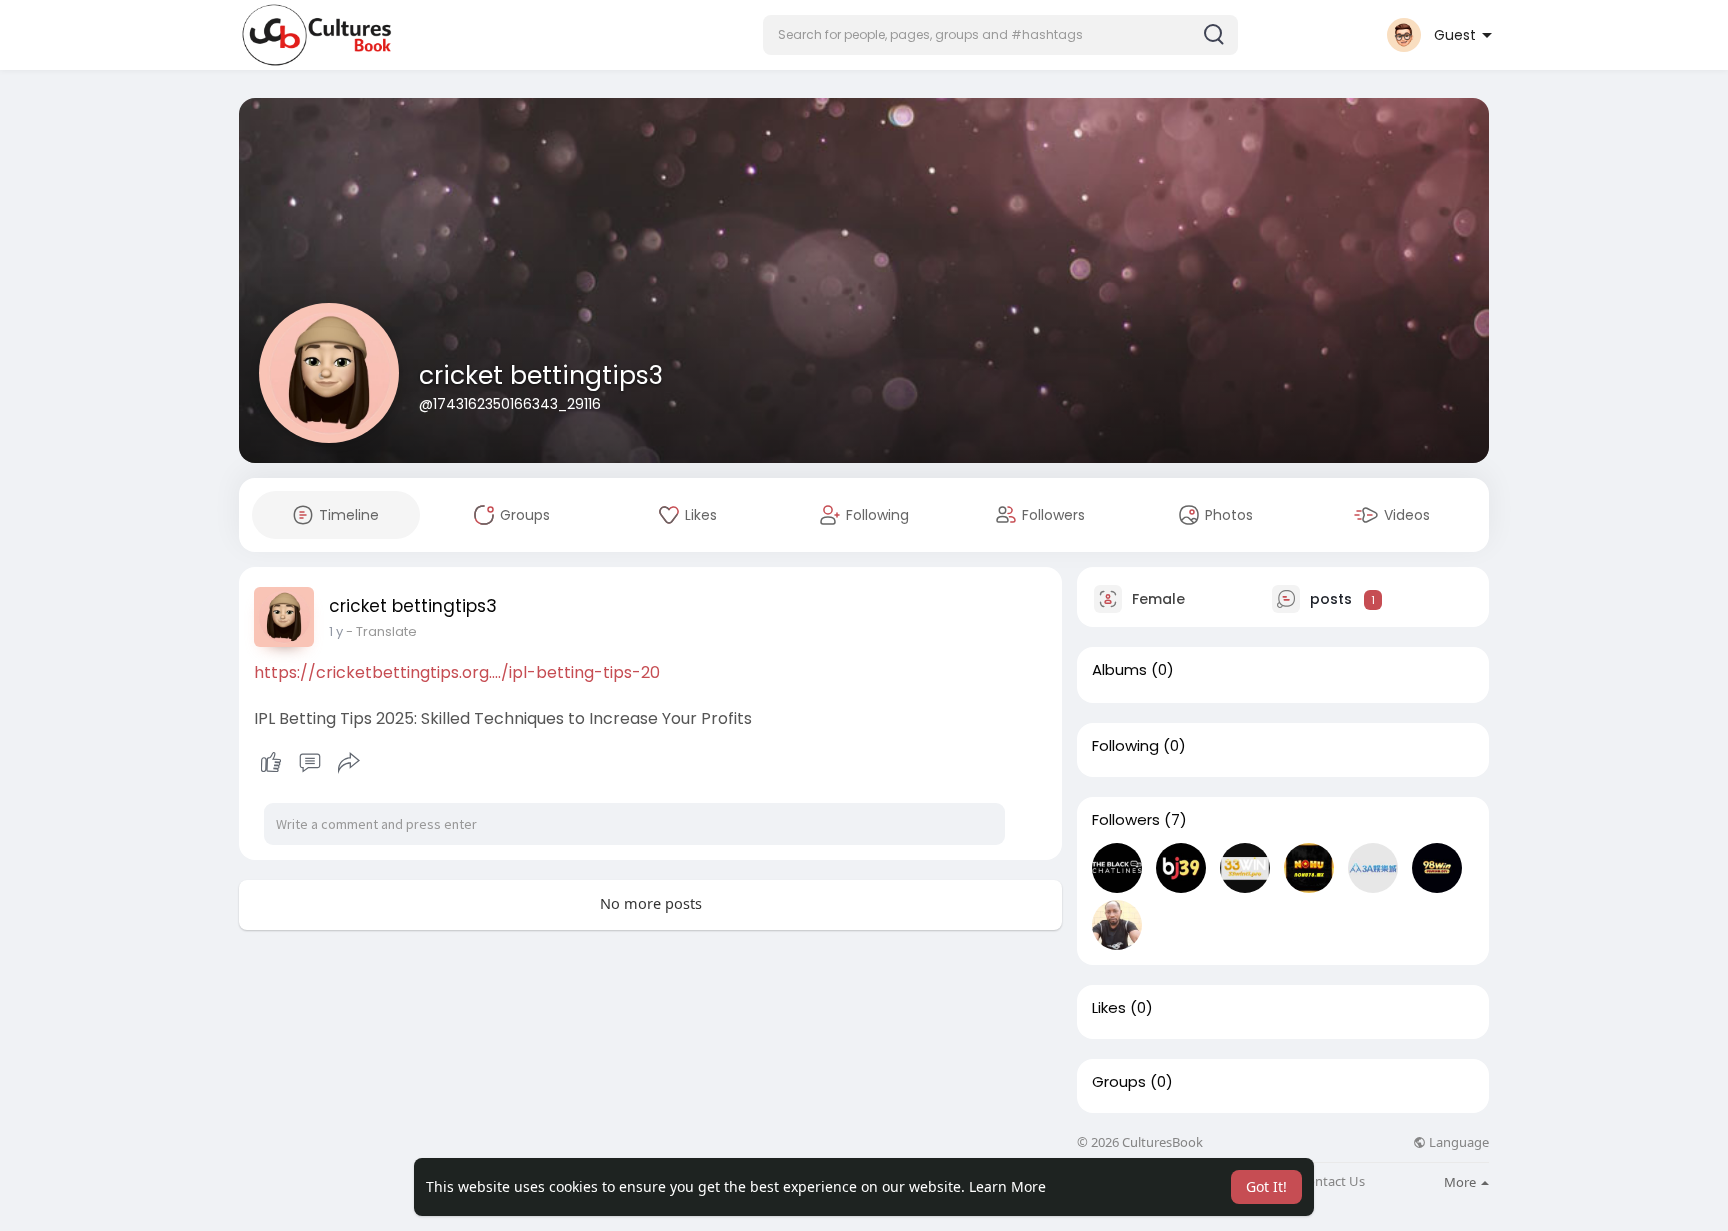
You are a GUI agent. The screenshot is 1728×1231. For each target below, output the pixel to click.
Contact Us (1332, 1181)
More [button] (1461, 1182)
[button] (1000, 35)
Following (1125, 746)
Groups (1119, 1082)
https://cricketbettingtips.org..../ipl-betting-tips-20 (457, 672)
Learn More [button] (1007, 1186)
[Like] (309, 763)
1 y (336, 631)
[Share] (349, 763)
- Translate (381, 631)
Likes (1109, 1008)
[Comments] (310, 763)
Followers (1126, 820)
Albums (1119, 670)
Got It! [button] (1266, 1186)
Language (1457, 1142)
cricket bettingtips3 (541, 375)
